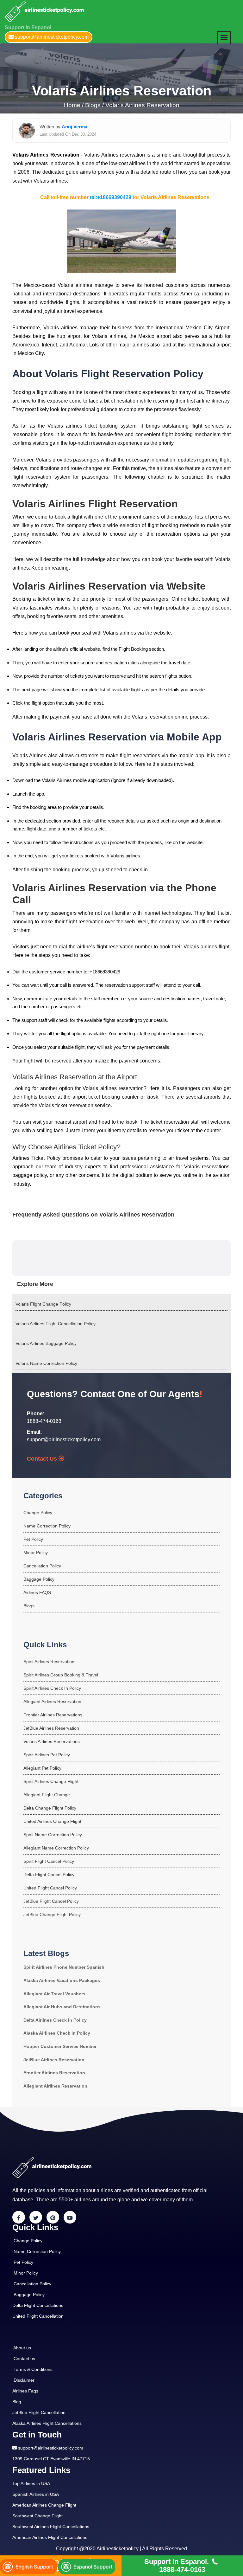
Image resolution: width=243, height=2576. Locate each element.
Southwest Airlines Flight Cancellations (51, 2527)
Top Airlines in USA (31, 2483)
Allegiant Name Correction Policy (56, 1848)
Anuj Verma (75, 127)
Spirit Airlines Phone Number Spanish (64, 1967)
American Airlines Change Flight (44, 2505)
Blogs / (94, 105)
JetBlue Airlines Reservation (51, 1728)
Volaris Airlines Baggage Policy (46, 1343)
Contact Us (43, 1459)
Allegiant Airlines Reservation (52, 1701)
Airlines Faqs (25, 2391)
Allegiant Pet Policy (42, 1768)
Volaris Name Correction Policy (46, 1363)
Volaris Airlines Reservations (52, 1741)
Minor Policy (36, 1553)
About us (22, 2348)
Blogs (29, 1606)
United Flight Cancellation (38, 2316)
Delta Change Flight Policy (50, 1808)
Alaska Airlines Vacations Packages (62, 1980)
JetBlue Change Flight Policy (52, 1914)
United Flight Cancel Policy (50, 1888)
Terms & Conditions (33, 2369)
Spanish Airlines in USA (36, 2494)
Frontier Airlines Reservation (54, 2073)
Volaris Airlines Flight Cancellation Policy (56, 1324)
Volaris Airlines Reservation (142, 105)
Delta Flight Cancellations (38, 2305)
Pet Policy (33, 1539)
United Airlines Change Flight (52, 1821)
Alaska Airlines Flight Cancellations (47, 2423)
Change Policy (38, 1513)
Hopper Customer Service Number (60, 2046)
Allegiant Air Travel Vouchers (54, 1994)
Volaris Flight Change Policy (43, 1304)
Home (73, 105)
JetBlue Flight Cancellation (39, 2412)
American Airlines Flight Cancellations (50, 2537)
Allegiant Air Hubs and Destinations (62, 2007)
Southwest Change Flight (37, 2516)
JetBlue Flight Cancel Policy (51, 1901)
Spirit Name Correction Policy (53, 1835)
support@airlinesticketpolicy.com (64, 1440)
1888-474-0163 (44, 1421)
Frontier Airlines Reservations (53, 1715)
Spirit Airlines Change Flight (51, 1781)
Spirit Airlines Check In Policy (52, 1688)
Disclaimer (24, 2380)
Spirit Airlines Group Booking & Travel (61, 1675)
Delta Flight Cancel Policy (49, 1875)
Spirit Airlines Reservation (49, 1662)
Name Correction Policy (47, 1526)
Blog (17, 2402)
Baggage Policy (39, 1579)
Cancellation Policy (42, 1566)
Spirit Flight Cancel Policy (49, 1861)
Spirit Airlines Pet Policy (47, 1755)
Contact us (24, 2359)
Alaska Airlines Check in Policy (57, 2033)
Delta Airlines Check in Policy (55, 2020)
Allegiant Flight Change (47, 1795)
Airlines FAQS (37, 1592)
